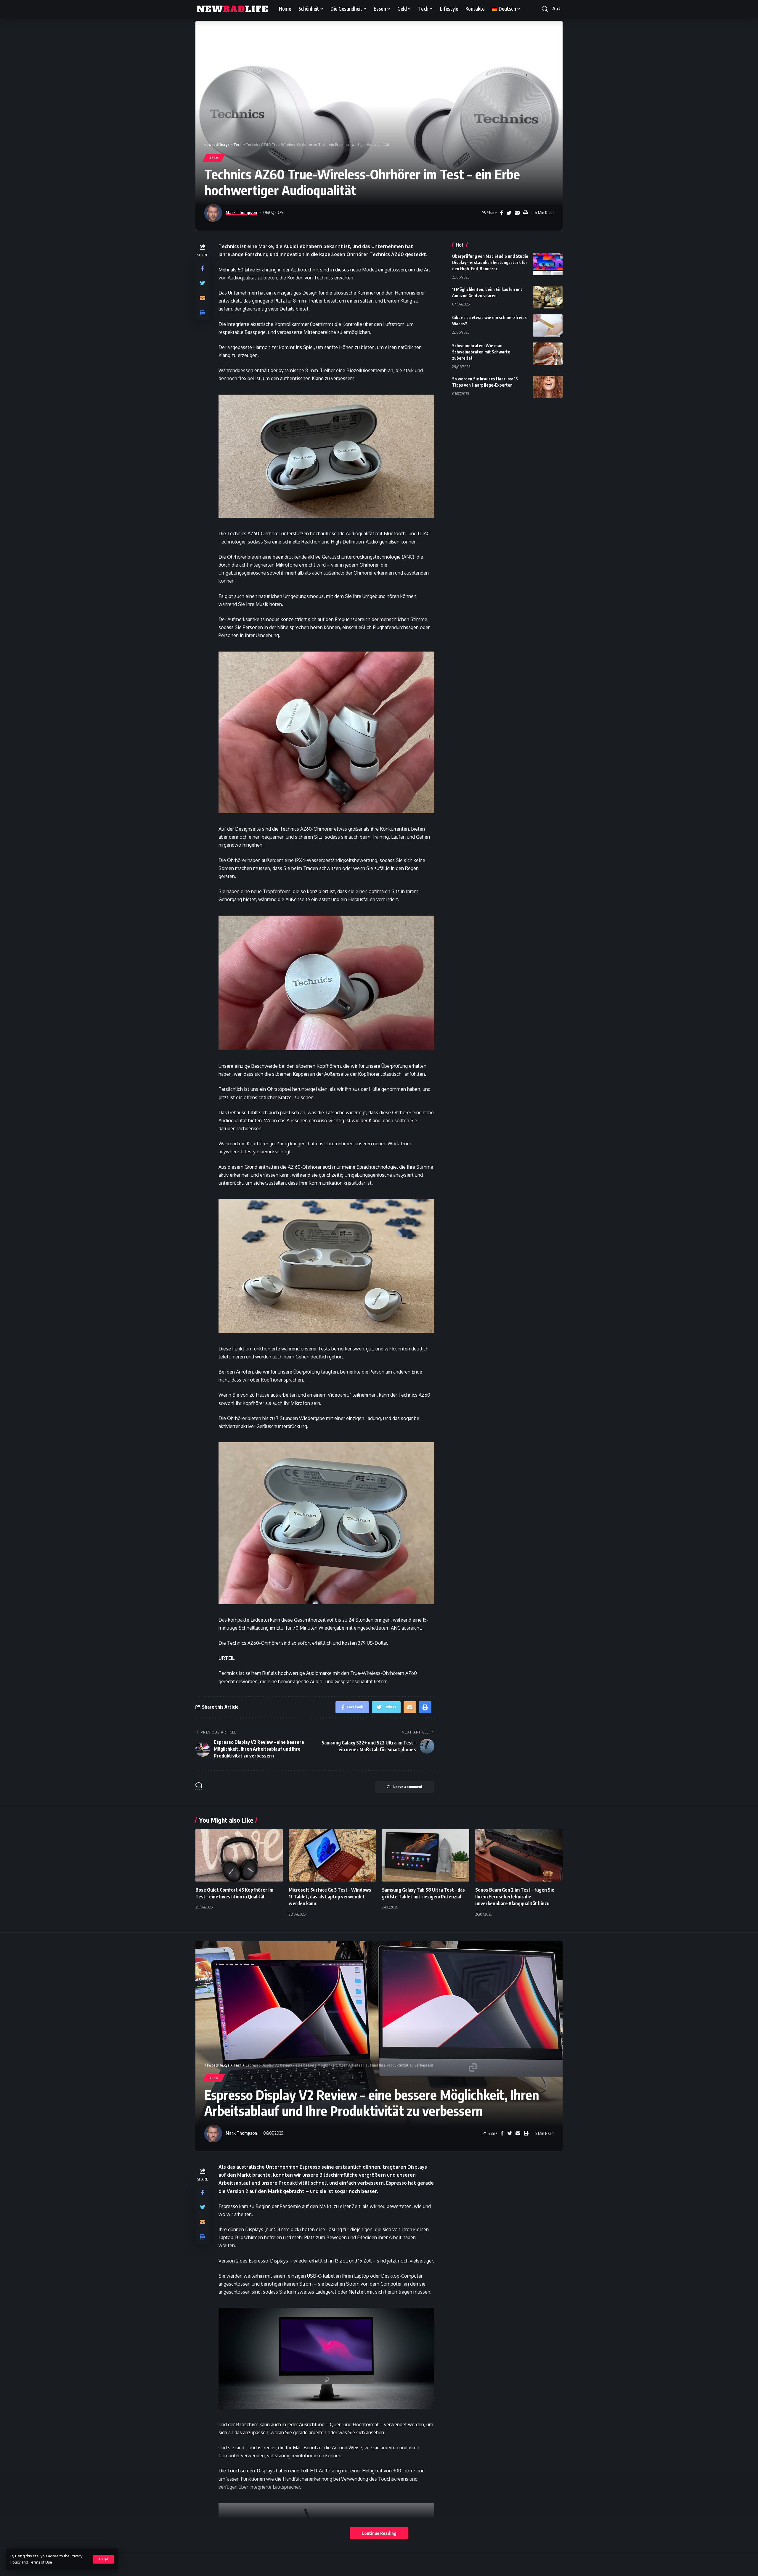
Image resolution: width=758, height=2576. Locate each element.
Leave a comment (408, 1787)
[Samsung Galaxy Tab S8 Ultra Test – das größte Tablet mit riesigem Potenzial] (426, 1855)
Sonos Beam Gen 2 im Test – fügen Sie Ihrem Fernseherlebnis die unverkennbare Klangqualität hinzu (515, 1897)
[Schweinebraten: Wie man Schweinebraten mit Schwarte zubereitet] (548, 354)
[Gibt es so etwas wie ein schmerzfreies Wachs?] (548, 325)
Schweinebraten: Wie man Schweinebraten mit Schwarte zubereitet (481, 352)
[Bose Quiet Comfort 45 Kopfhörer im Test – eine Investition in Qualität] (239, 1855)
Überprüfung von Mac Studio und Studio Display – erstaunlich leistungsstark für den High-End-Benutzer (490, 262)
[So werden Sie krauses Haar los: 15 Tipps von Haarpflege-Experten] (548, 387)
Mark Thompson (241, 212)
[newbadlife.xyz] (232, 9)
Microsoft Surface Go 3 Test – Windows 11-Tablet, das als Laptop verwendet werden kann (330, 1897)
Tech (214, 158)
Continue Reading (379, 2533)
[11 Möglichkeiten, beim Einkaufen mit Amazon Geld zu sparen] (548, 297)
